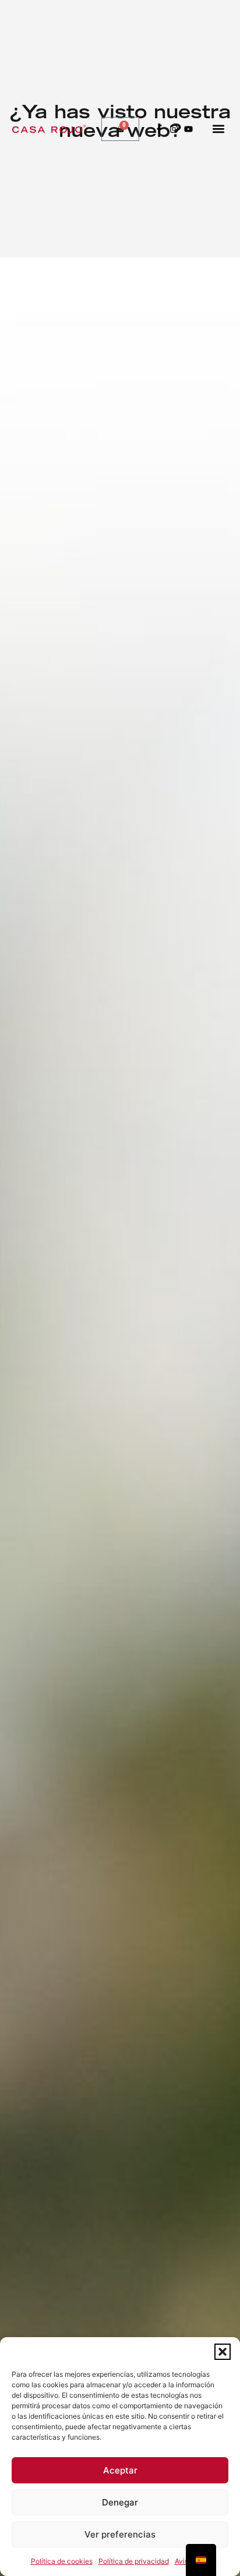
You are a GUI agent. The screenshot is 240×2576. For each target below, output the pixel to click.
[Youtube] (188, 129)
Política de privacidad (134, 2561)
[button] (223, 2352)
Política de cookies (62, 2561)
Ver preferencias (120, 2534)
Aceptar (120, 2470)
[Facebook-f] (159, 129)
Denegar (120, 2502)
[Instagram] (174, 129)
